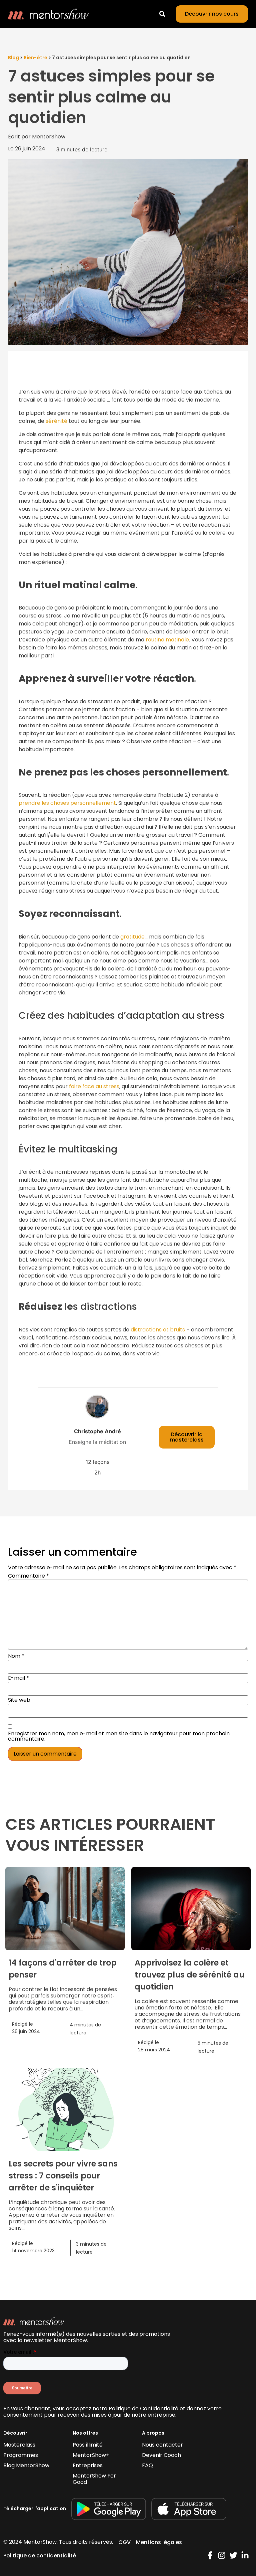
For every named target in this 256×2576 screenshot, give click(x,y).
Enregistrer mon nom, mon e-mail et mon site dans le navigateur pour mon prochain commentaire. (119, 1736)
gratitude (132, 937)
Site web (19, 1700)
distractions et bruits (158, 1330)
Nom (16, 1656)
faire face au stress (94, 1086)
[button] (162, 14)
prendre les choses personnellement (67, 803)
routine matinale (167, 640)
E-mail (18, 1678)
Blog (13, 58)
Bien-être (35, 58)
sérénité (56, 421)
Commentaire (28, 1576)
